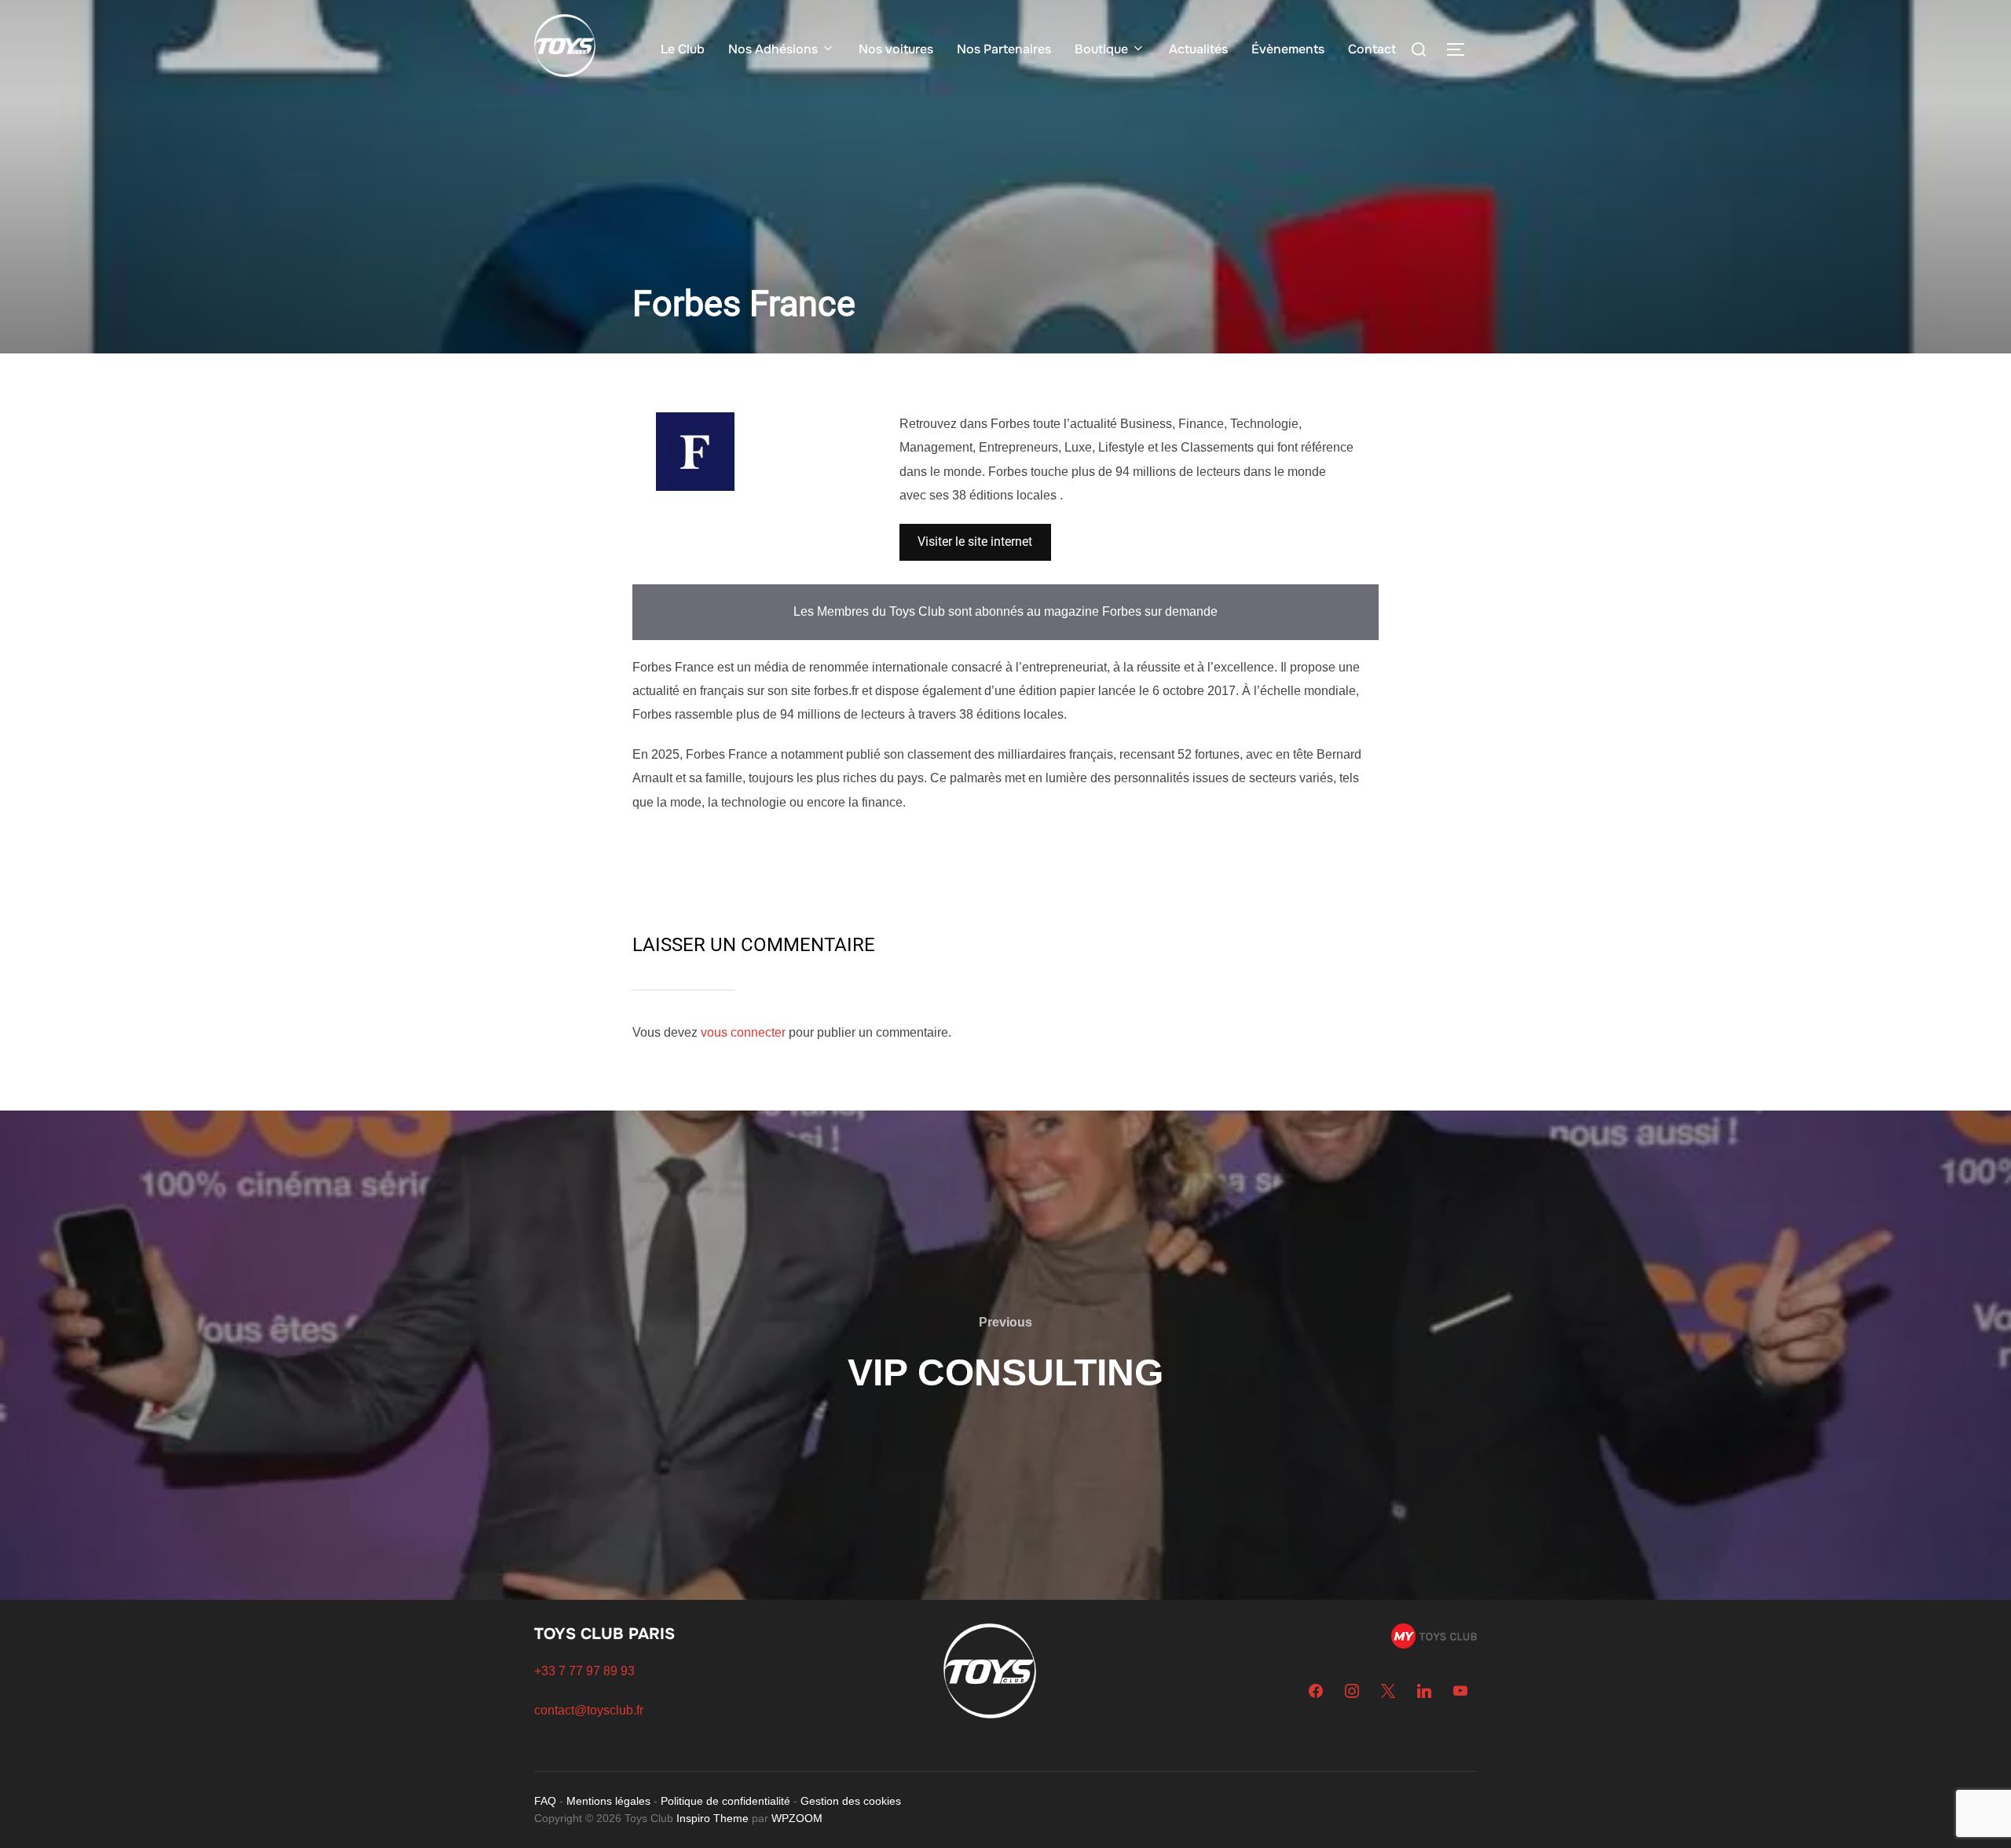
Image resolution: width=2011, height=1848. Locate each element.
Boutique (1101, 49)
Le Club (683, 49)
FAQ (545, 1801)
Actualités (1198, 49)
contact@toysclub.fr (589, 1710)
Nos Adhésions (773, 49)
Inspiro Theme (712, 1818)
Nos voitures (896, 49)
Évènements (1288, 49)
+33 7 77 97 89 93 (584, 1671)
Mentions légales (608, 1801)
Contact (1372, 49)
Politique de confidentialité (725, 1801)
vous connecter (743, 1032)
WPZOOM (797, 1818)
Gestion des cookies (851, 1801)
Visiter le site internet (975, 542)
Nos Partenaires (1004, 49)
